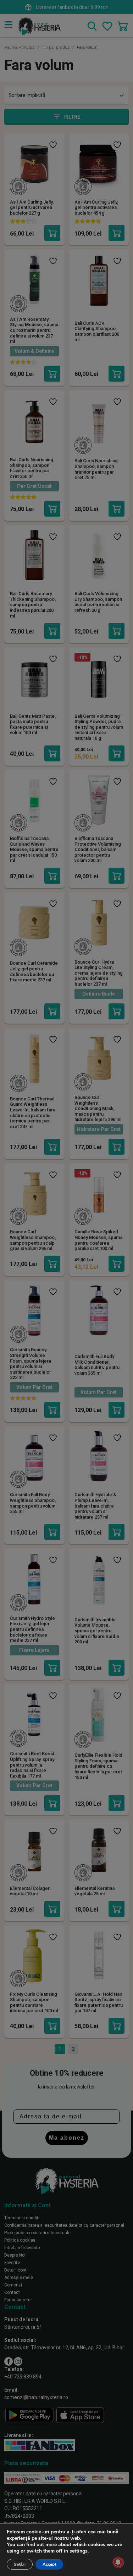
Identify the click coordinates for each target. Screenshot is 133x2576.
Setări (20, 2564)
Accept (49, 2564)
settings (79, 2551)
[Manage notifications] (118, 2562)
